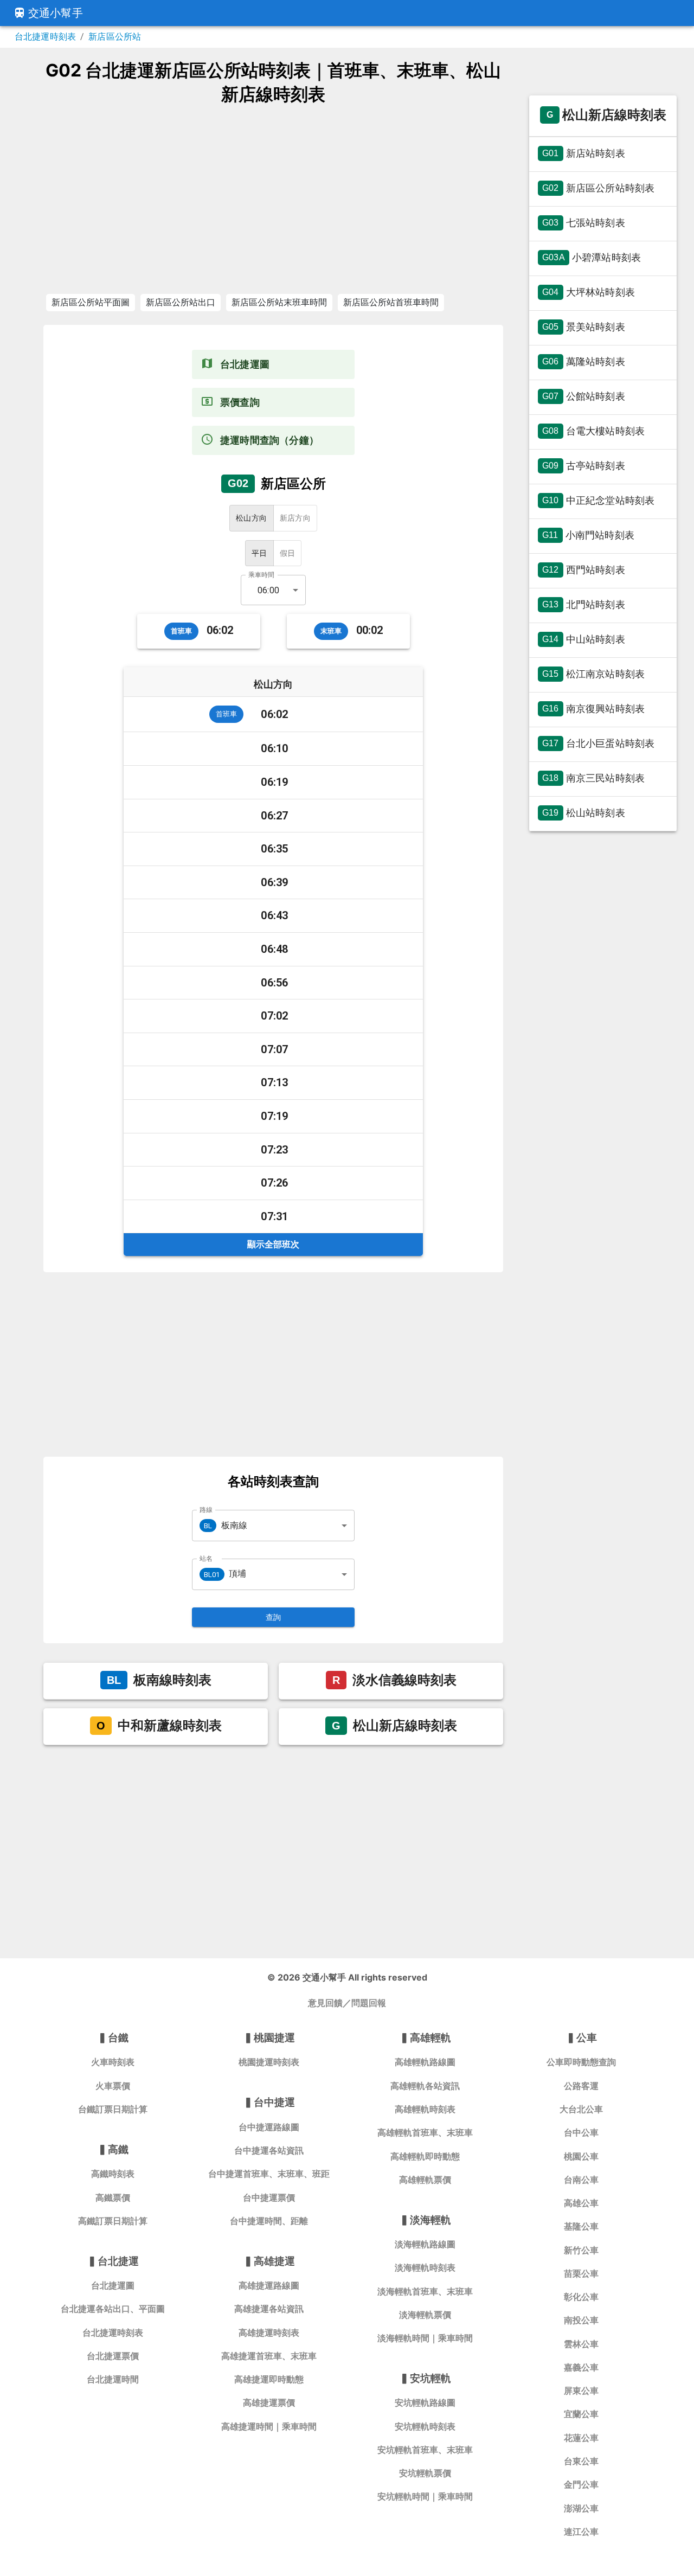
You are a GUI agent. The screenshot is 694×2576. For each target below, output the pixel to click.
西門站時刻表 (584, 570)
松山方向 (252, 518)
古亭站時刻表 (584, 466)
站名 (206, 1558)
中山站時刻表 (584, 639)
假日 (288, 553)
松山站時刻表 (584, 813)
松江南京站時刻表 (593, 674)
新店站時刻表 (584, 153)
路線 (206, 1510)
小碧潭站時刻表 (592, 257)
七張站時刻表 (584, 223)
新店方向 (295, 518)
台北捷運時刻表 (45, 37)
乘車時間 (261, 575)
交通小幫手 (56, 13)
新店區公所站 (115, 37)
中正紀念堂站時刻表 (598, 500)
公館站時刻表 (584, 396)
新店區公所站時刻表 (598, 188)
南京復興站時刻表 (593, 709)
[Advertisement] (273, 199)
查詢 (274, 1617)
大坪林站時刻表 (589, 292)
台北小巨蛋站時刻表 (598, 743)
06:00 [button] (268, 590)
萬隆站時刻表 (584, 361)
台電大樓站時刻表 (593, 431)
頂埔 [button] (225, 1574)
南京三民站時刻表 (593, 778)
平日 (259, 553)
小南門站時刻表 (588, 535)
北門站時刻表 (584, 604)
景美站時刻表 (584, 327)
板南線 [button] (226, 1525)
